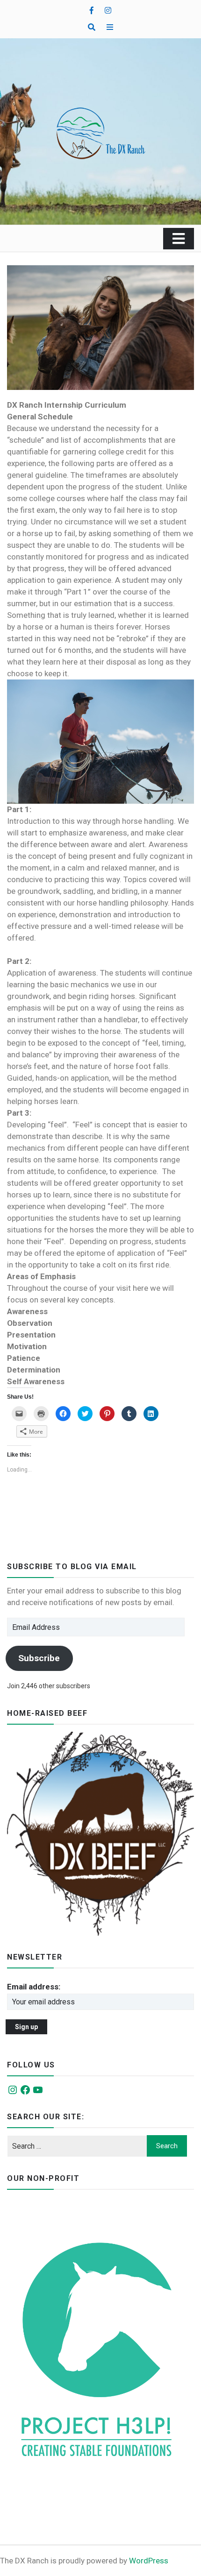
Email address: (34, 1987)
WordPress (149, 2561)
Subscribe (39, 1658)
